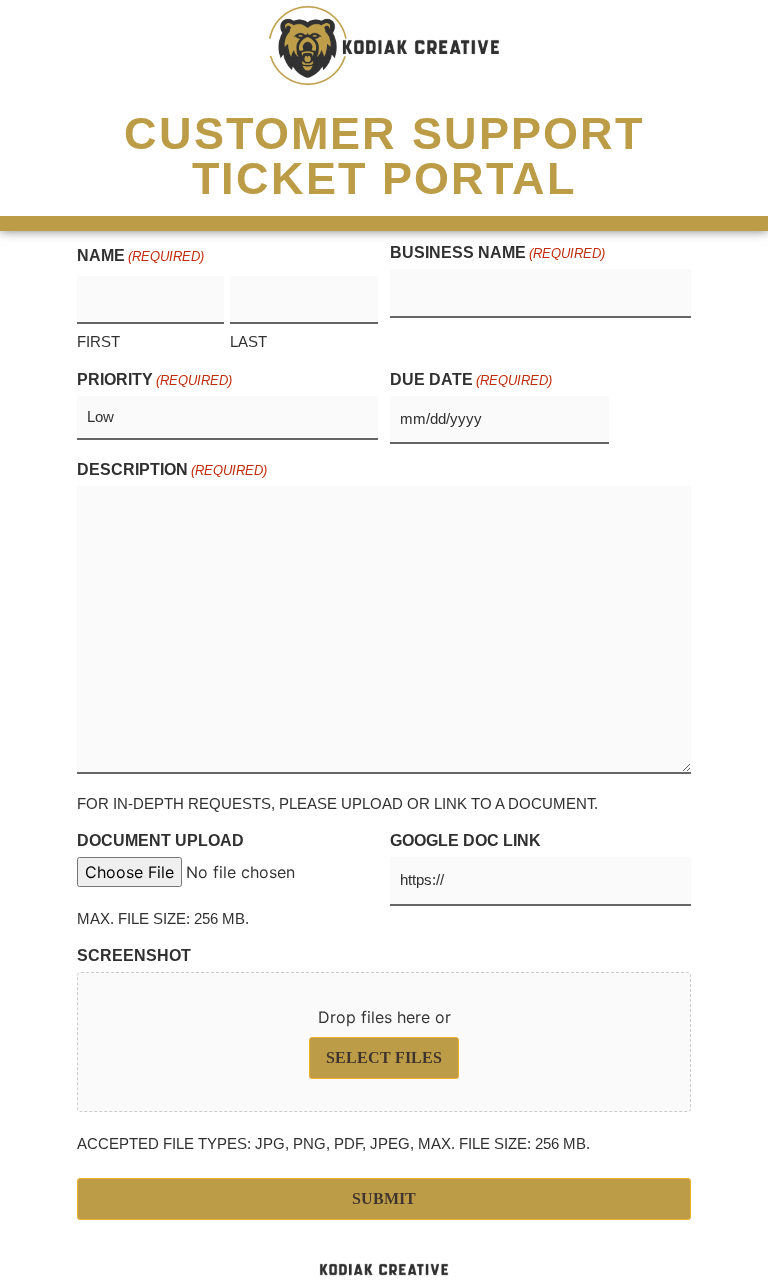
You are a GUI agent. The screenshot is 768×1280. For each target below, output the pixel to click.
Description (172, 470)
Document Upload (160, 841)
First (98, 341)
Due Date (471, 380)
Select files (384, 1057)
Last (248, 341)
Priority (154, 380)
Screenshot (134, 956)
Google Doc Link (465, 841)
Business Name (497, 253)
